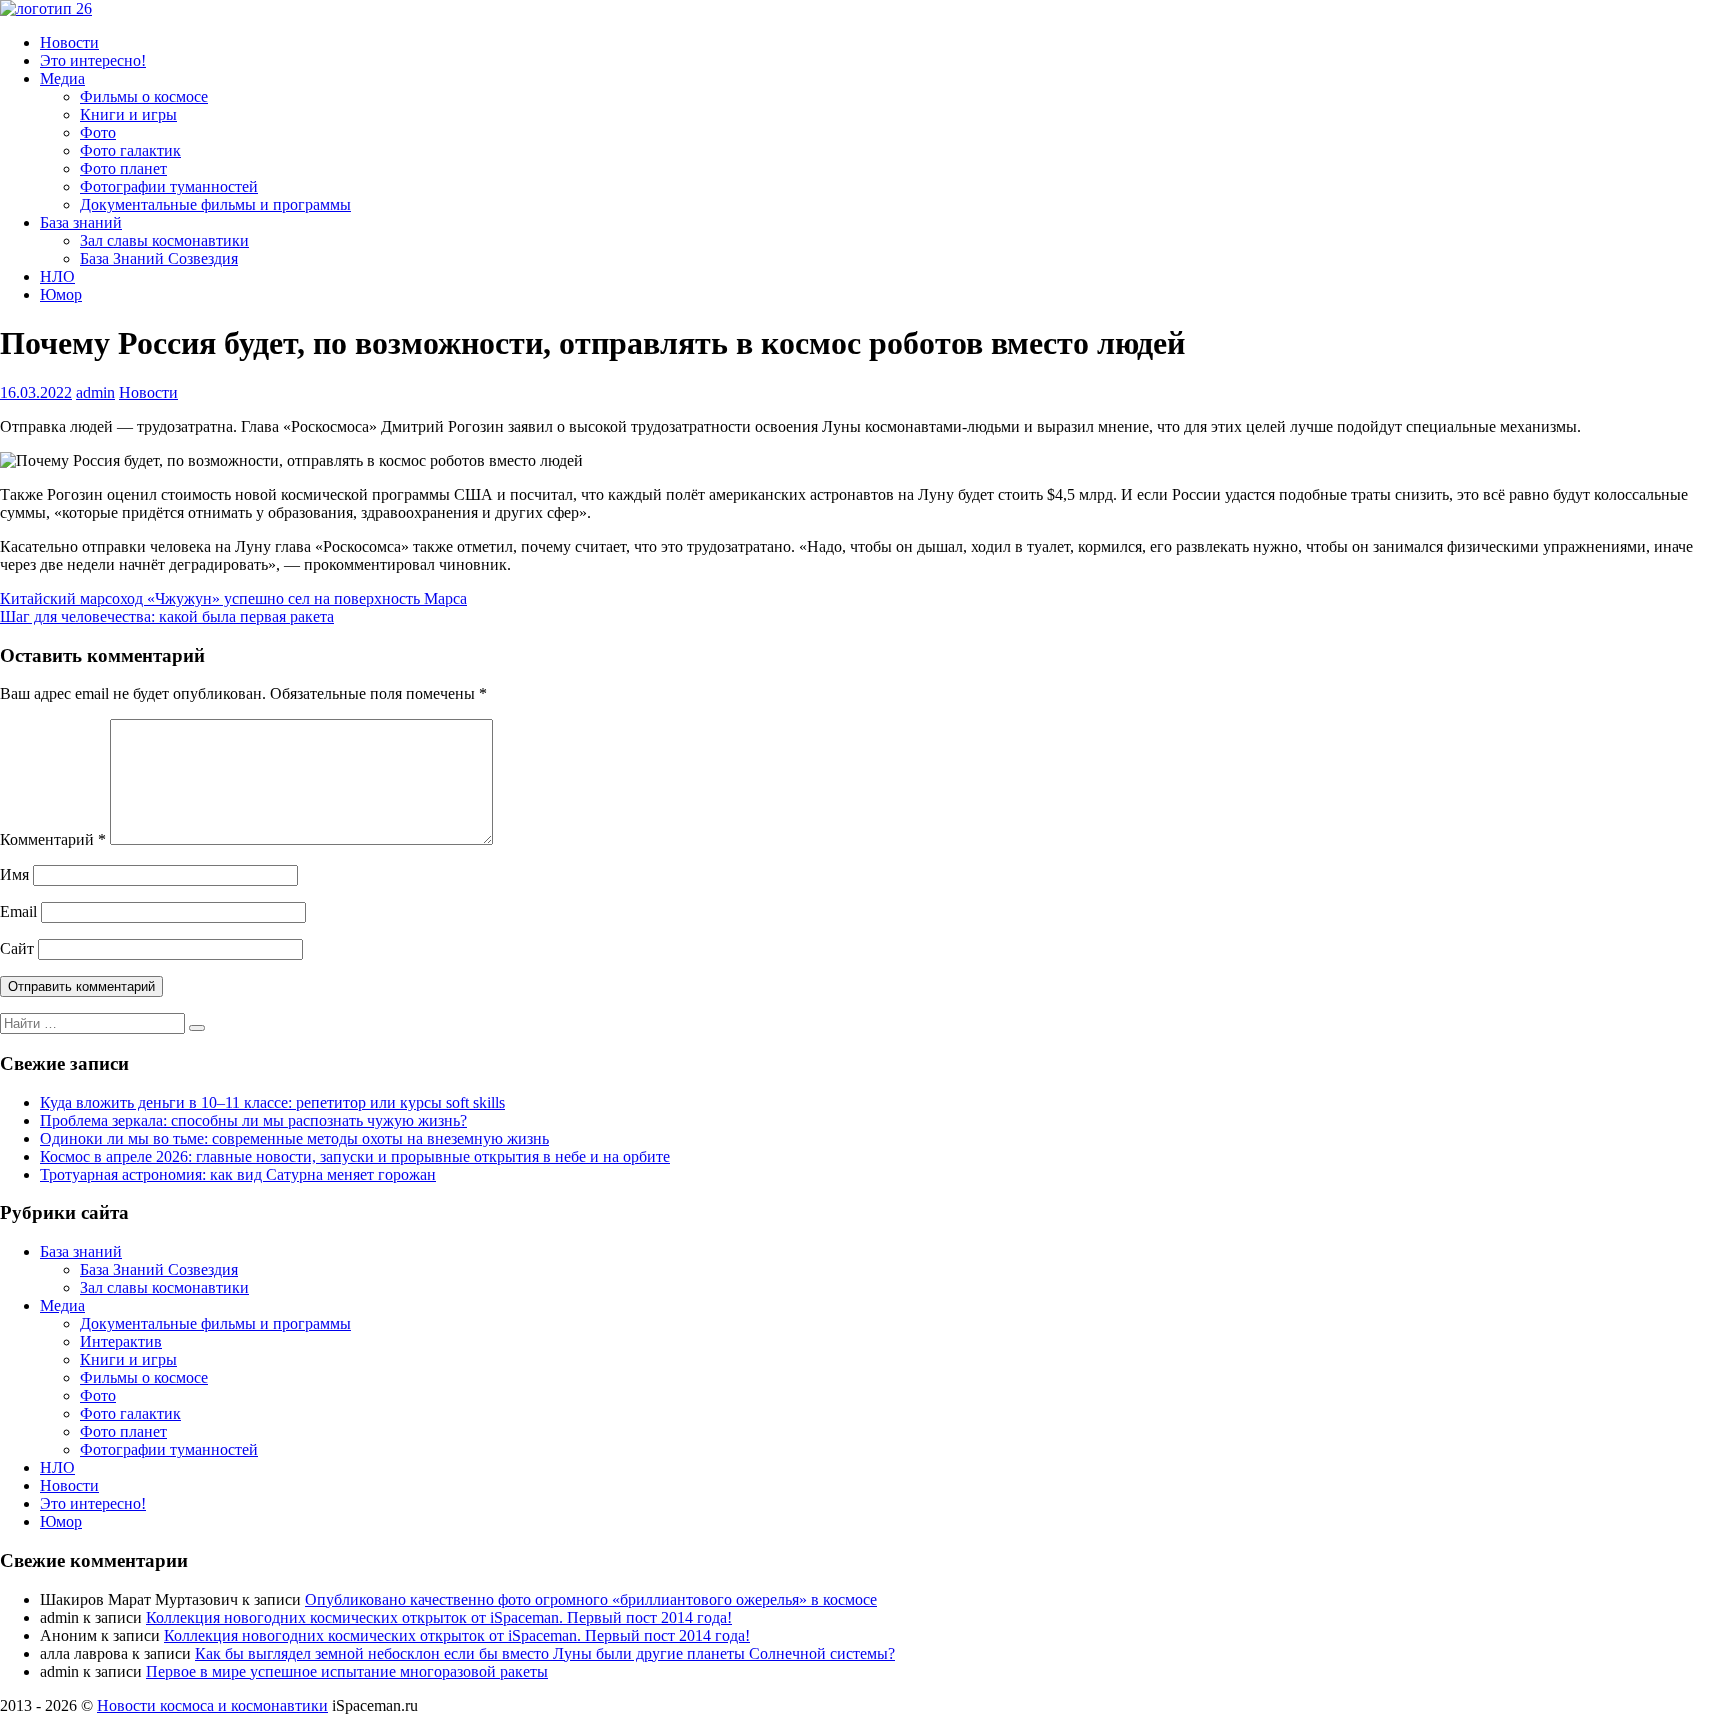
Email (18, 911)
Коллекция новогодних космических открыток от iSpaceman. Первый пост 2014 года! (439, 1617)
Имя (14, 874)
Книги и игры (128, 114)
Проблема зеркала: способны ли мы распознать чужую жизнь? (253, 1120)
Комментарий (53, 839)
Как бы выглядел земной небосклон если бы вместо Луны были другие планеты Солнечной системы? (545, 1653)
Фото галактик (130, 150)
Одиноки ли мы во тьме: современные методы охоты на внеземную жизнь (294, 1138)
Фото (98, 132)
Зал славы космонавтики (164, 240)
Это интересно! (93, 60)
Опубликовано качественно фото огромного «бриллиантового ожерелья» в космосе (591, 1599)
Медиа (62, 78)
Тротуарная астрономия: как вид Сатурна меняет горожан (238, 1174)
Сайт (17, 948)
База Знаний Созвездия (159, 258)
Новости (69, 42)
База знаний (81, 222)
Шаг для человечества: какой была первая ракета (167, 616)
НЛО (57, 276)
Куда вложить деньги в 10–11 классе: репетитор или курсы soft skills (272, 1102)
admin (95, 392)
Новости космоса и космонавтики (212, 1705)
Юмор (61, 294)
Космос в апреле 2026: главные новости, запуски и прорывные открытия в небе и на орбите (355, 1156)
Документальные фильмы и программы (215, 204)
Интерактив (121, 1341)
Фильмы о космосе (144, 96)
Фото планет (123, 168)
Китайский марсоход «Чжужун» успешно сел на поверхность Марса (233, 598)
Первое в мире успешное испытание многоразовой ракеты (347, 1671)
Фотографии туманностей (169, 186)
